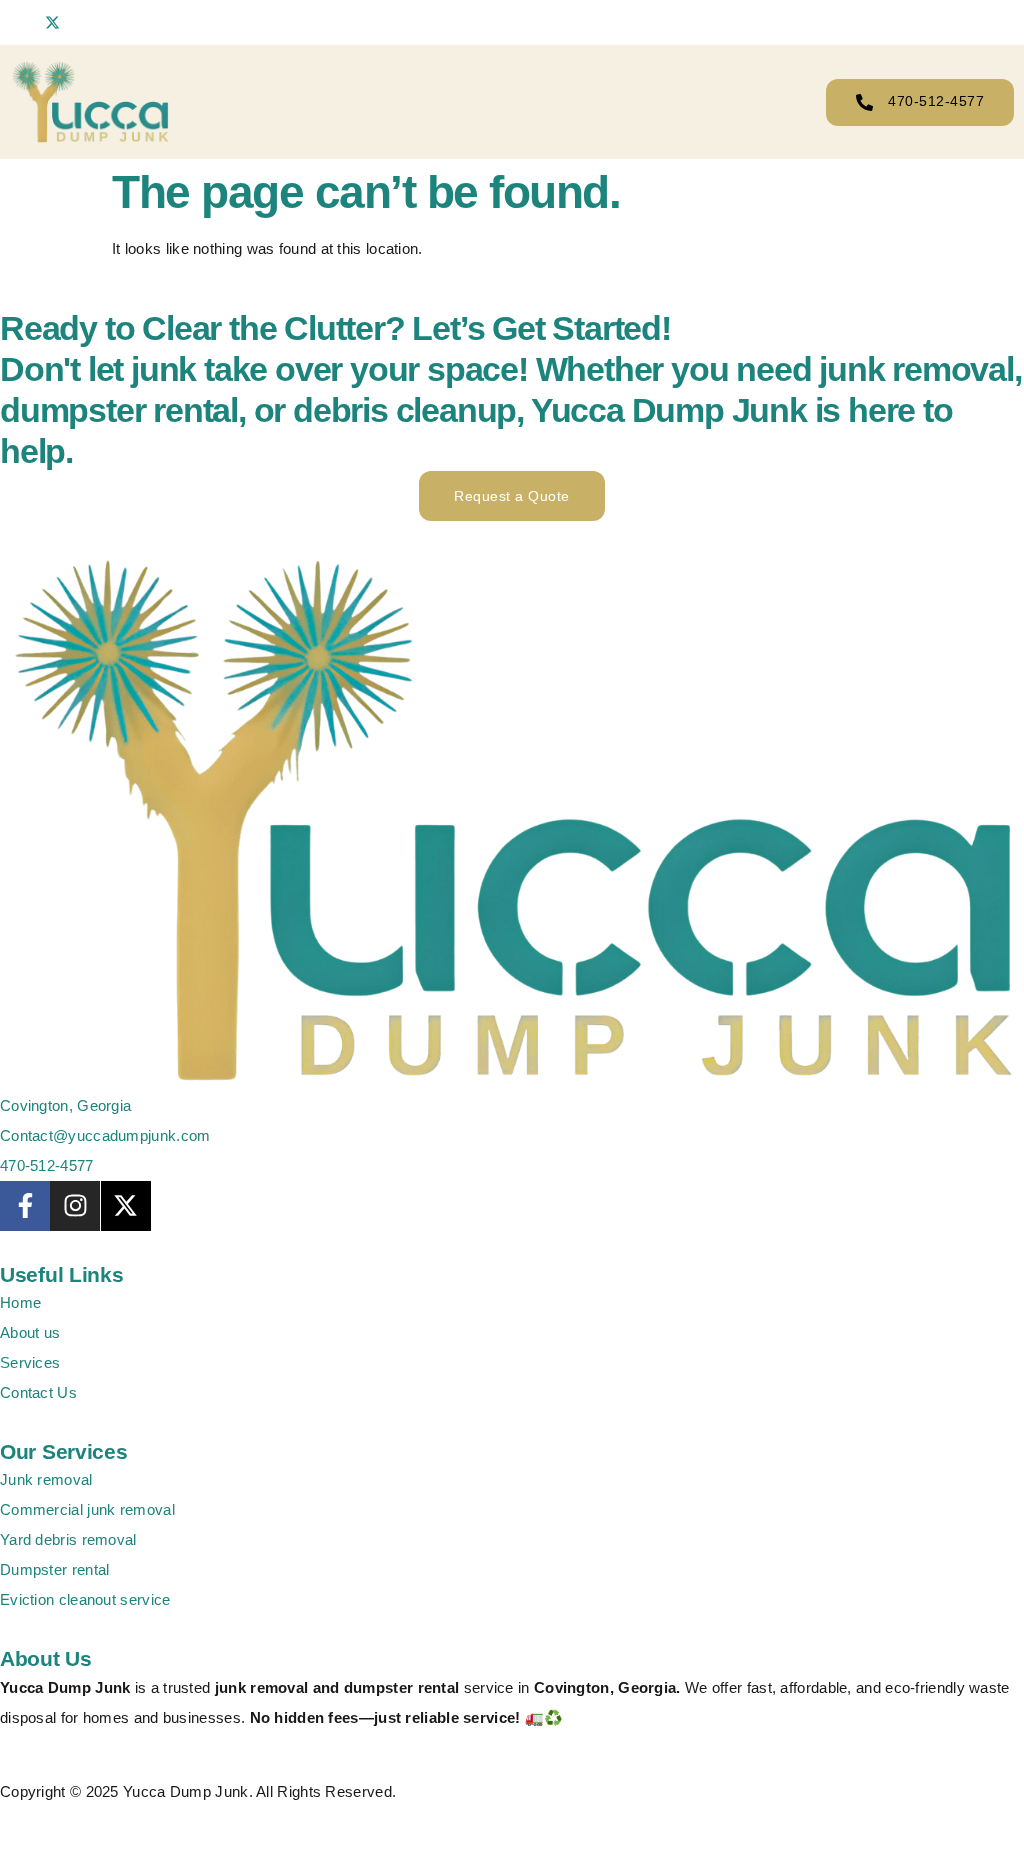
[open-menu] (771, 102)
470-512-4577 (936, 101)
